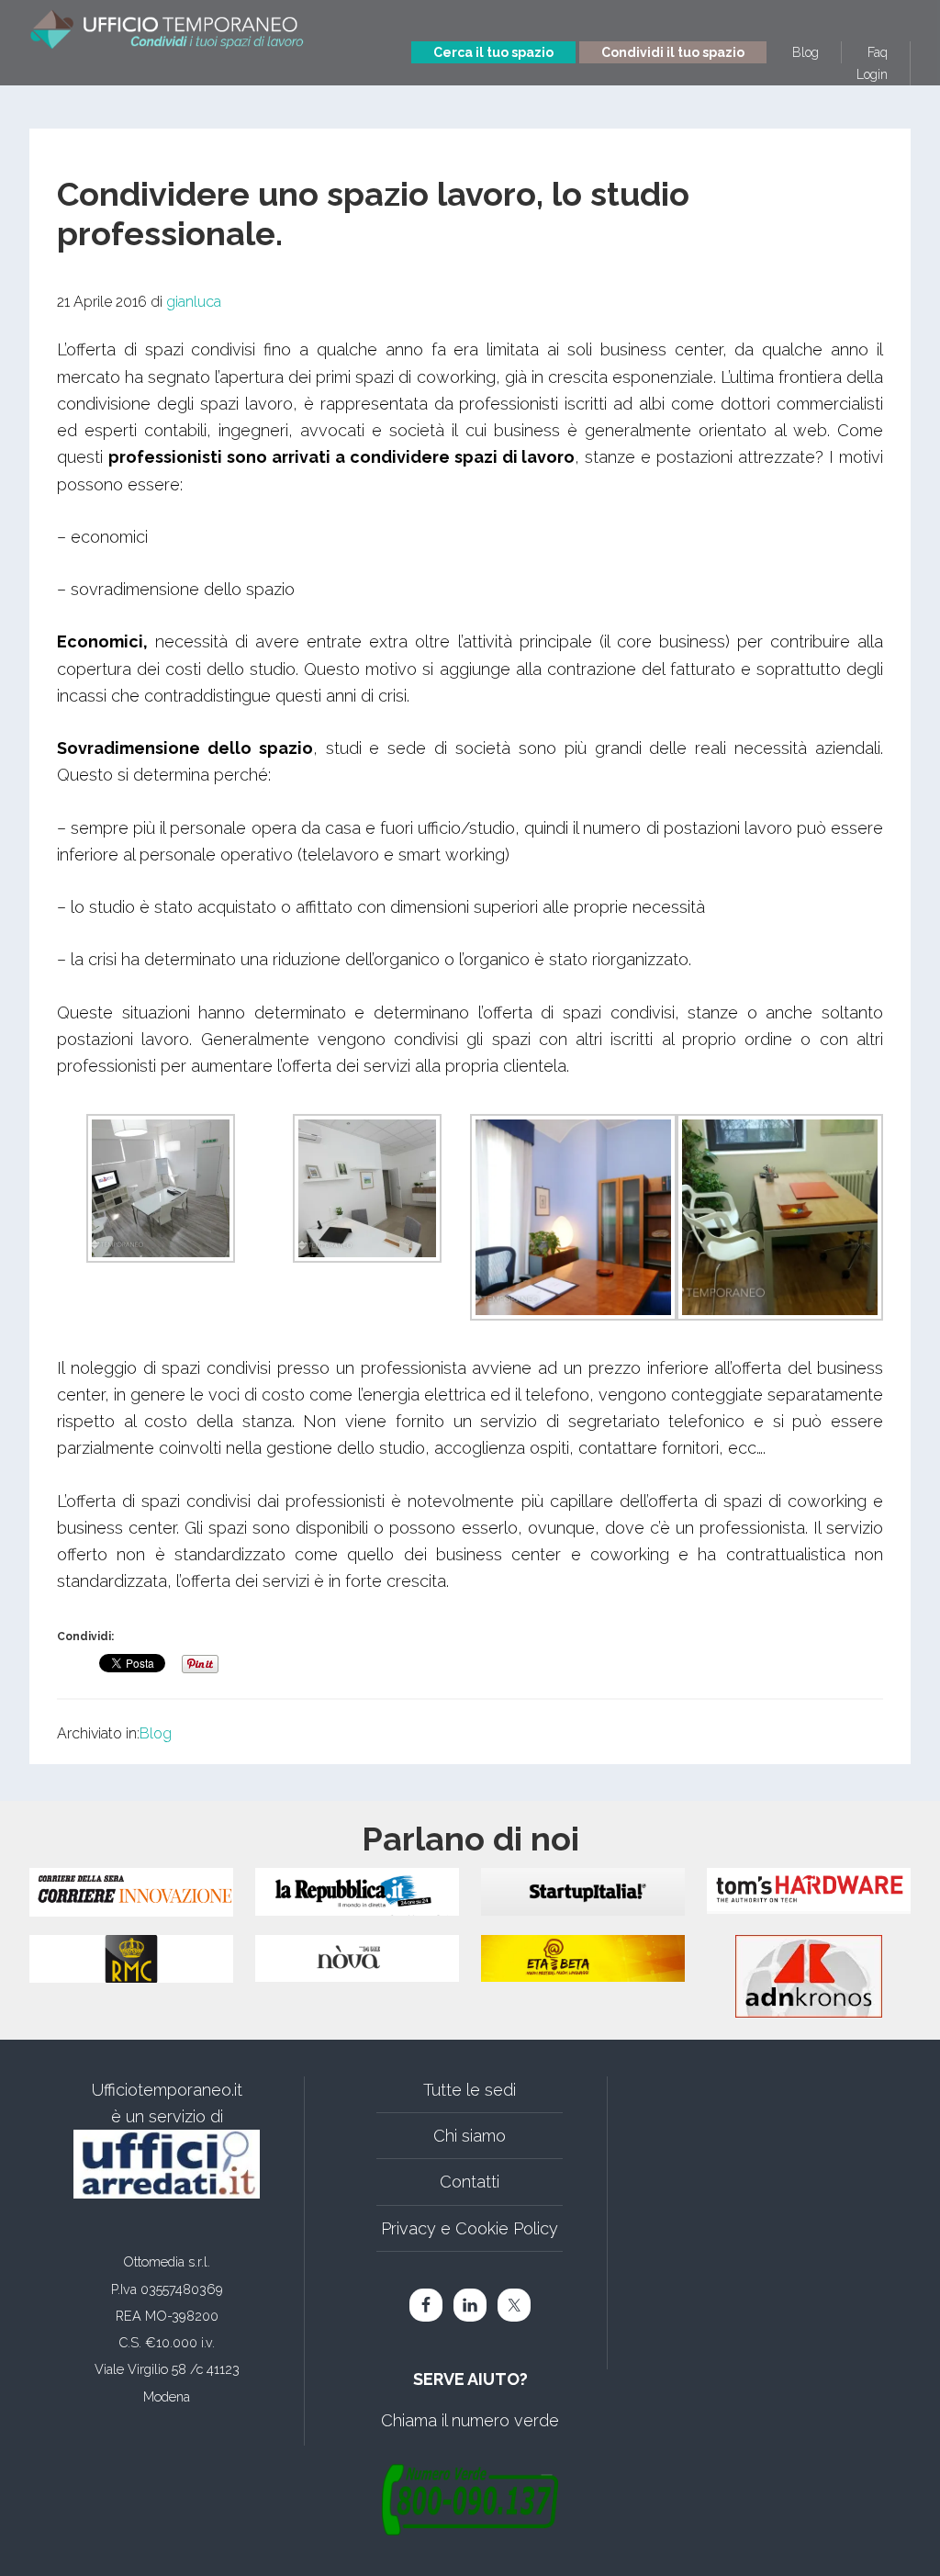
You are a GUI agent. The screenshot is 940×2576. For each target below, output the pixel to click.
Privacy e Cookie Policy (470, 2228)
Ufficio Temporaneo (167, 34)
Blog (156, 1733)
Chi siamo (470, 2136)
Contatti (470, 2182)
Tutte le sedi (470, 2090)
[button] (160, 1192)
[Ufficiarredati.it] (167, 2164)
